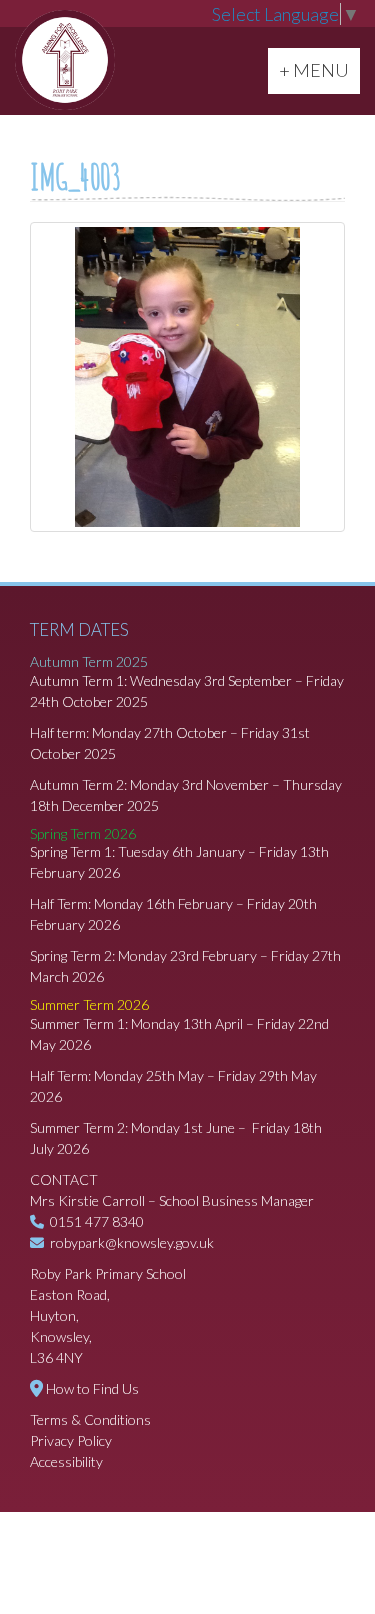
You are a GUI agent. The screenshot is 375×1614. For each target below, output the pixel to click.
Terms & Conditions (90, 1419)
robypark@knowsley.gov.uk (132, 1242)
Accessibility (66, 1461)
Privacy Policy (71, 1440)
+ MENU (319, 69)
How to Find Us (92, 1388)
